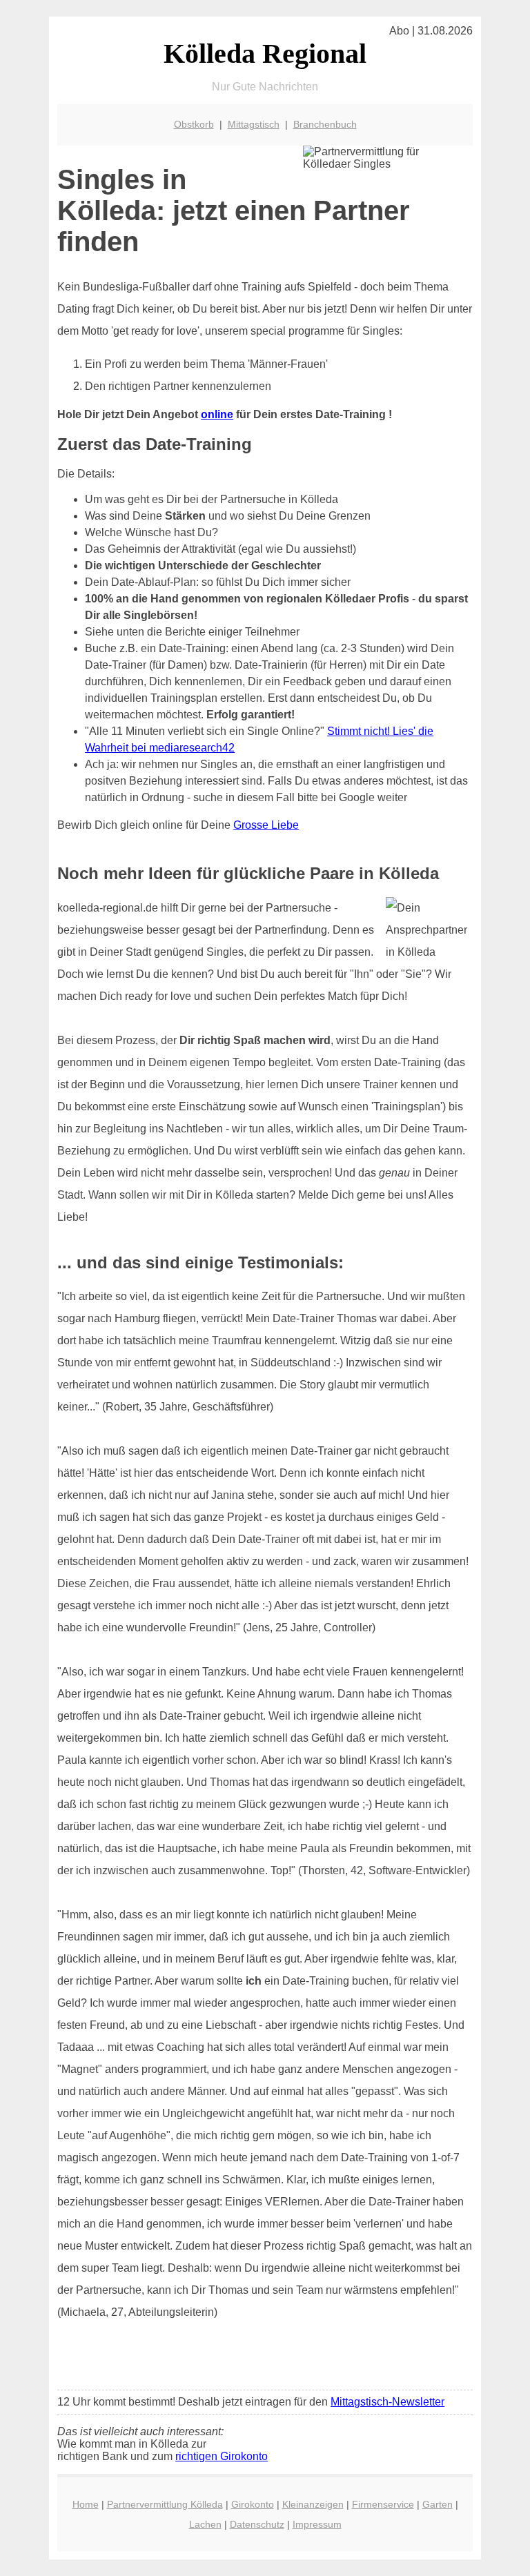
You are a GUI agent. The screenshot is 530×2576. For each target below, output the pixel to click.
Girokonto (253, 2504)
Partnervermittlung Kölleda (165, 2504)
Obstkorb (194, 124)
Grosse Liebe (266, 825)
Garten (438, 2504)
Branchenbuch (325, 124)
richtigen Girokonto (222, 2456)
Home (86, 2504)
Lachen (205, 2524)
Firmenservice (383, 2504)
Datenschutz (257, 2524)
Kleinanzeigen (313, 2504)
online (217, 414)
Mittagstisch (254, 124)
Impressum (317, 2524)
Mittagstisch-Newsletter (387, 2402)
